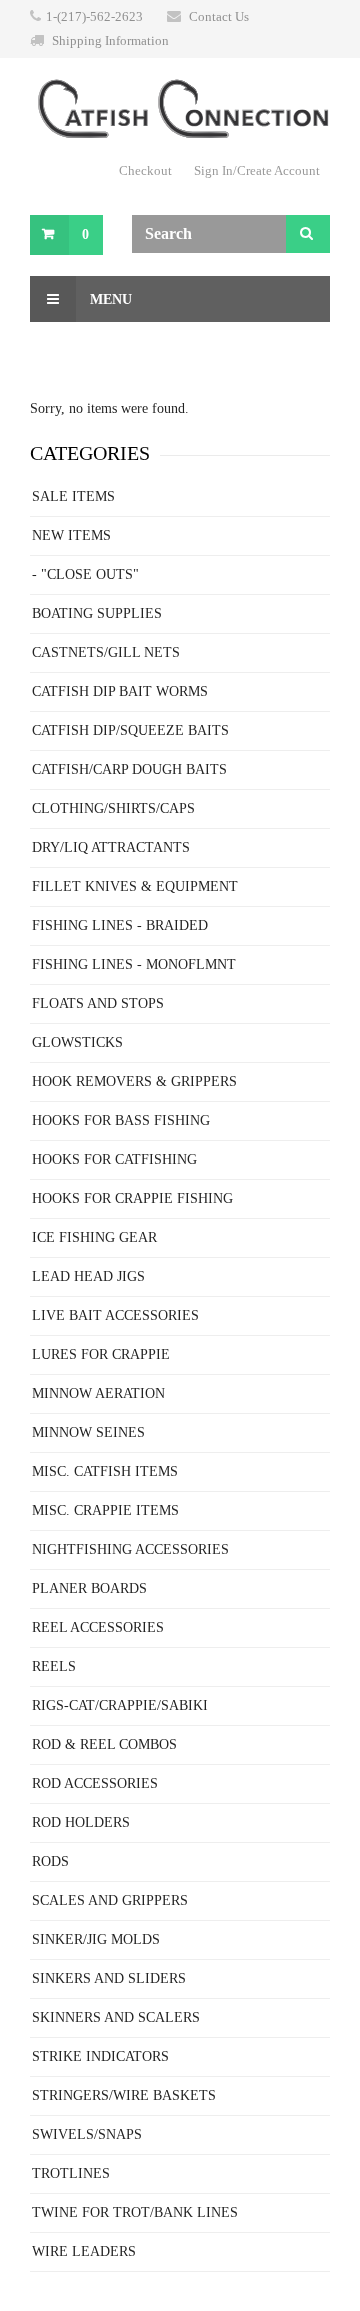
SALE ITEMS (73, 496)
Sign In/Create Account (257, 170)
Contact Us (219, 16)
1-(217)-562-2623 (94, 16)
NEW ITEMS (71, 535)
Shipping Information (110, 40)
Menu (109, 299)
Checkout (145, 170)
